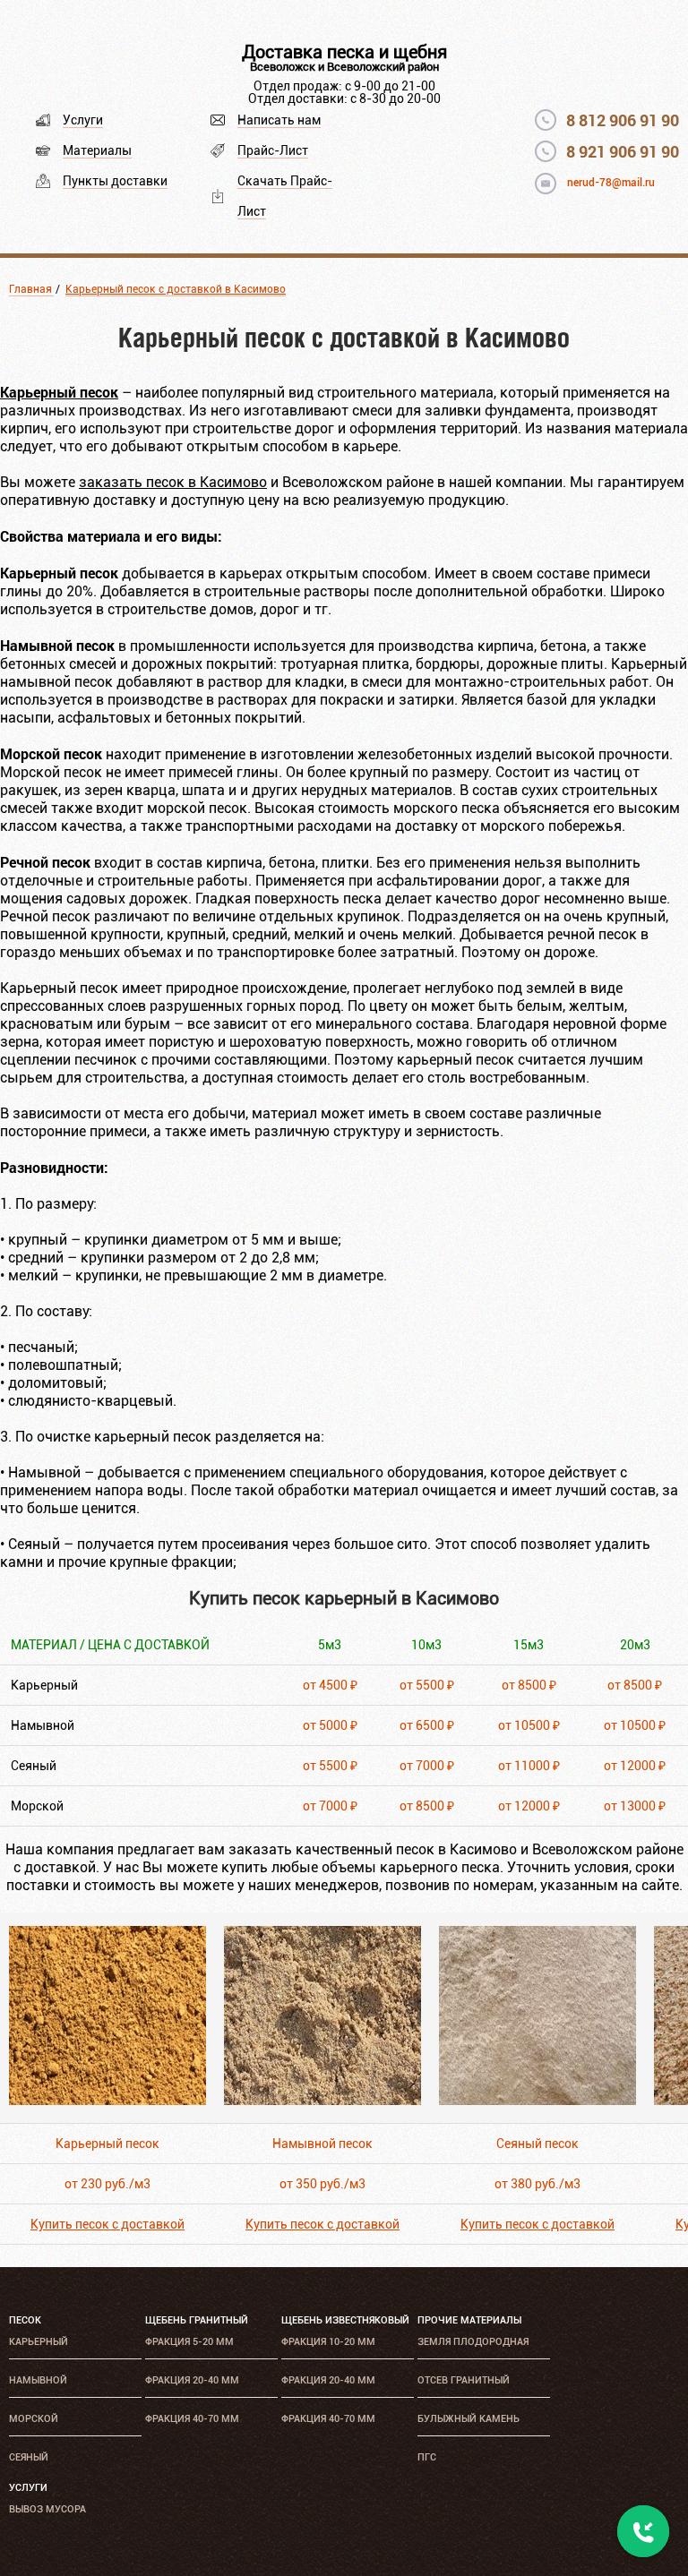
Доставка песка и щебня (344, 52)
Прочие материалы (469, 2320)
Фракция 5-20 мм (189, 2342)
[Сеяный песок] (537, 2100)
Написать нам (279, 120)
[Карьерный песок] (107, 2100)
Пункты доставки (115, 181)
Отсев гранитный (464, 2380)
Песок (25, 2320)
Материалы (97, 150)
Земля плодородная (473, 2342)
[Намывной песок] (322, 2100)
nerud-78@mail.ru (611, 183)
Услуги (83, 120)
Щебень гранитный (197, 2320)
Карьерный (39, 2342)
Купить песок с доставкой (107, 2224)
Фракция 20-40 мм (192, 2380)
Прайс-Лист (273, 150)
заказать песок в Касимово (173, 482)
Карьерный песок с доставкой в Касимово (176, 289)
